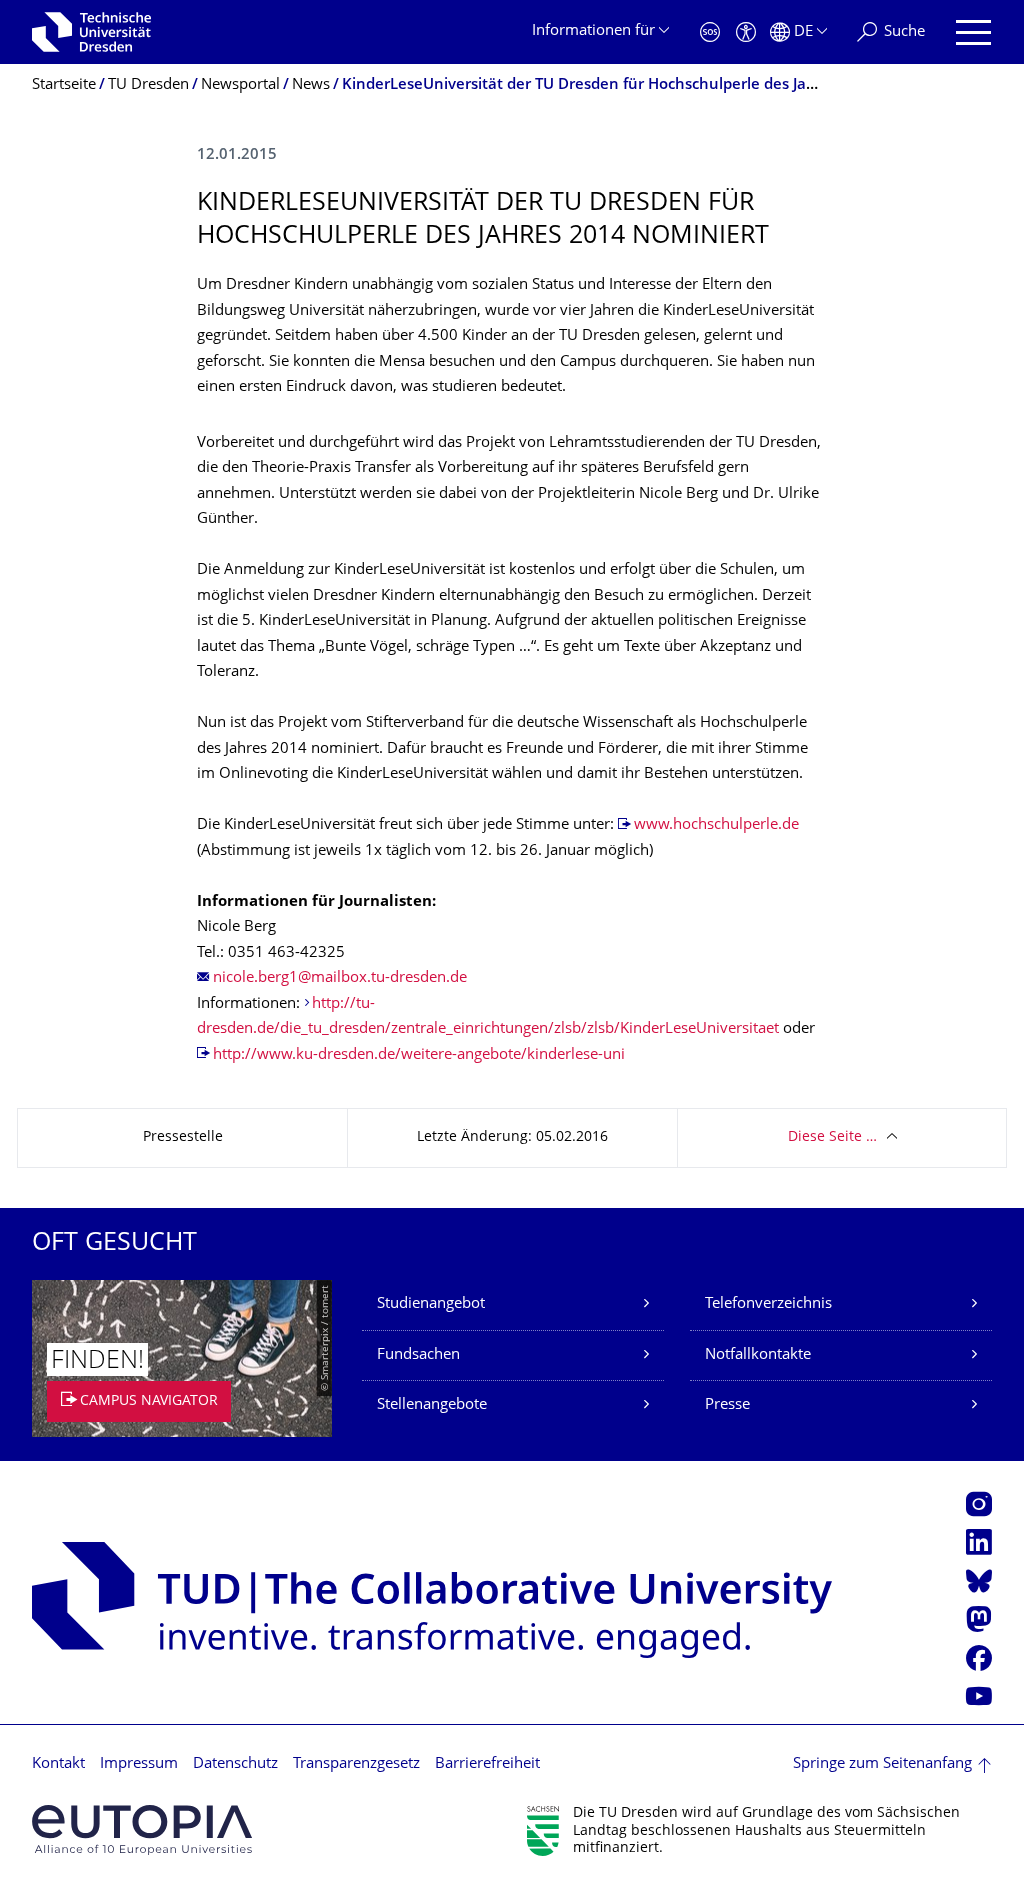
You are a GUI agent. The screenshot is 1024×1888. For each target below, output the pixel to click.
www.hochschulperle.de (716, 825)
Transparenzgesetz (356, 1764)
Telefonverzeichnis (768, 1304)
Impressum (139, 1764)
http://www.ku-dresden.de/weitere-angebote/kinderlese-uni (419, 1055)
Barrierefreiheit (487, 1764)
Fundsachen (418, 1355)
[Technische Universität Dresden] (91, 32)
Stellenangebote (432, 1405)
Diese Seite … (832, 1137)
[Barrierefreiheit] (746, 32)
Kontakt (58, 1764)
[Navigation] (973, 32)
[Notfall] (710, 32)
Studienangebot (431, 1304)
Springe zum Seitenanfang (882, 1764)
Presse (727, 1405)
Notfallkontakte (758, 1355)
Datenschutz (235, 1764)
